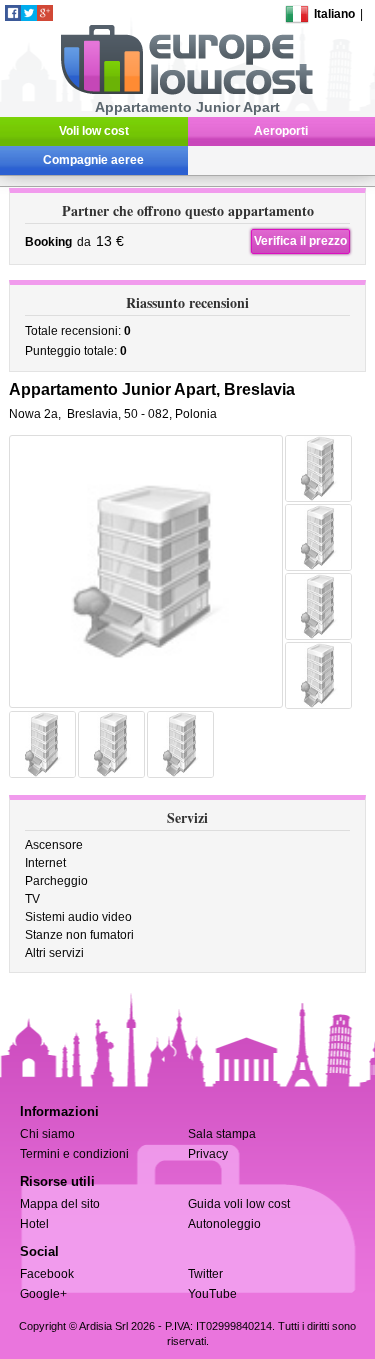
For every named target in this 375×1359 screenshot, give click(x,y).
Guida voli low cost (239, 1204)
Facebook (47, 1274)
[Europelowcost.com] (186, 91)
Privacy (208, 1154)
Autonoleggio (224, 1224)
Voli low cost (94, 131)
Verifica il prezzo (300, 241)
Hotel (34, 1224)
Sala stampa (222, 1134)
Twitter (205, 1274)
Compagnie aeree (93, 160)
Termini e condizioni (74, 1154)
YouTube (212, 1294)
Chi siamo (47, 1134)
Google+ (43, 1294)
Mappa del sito (60, 1204)
